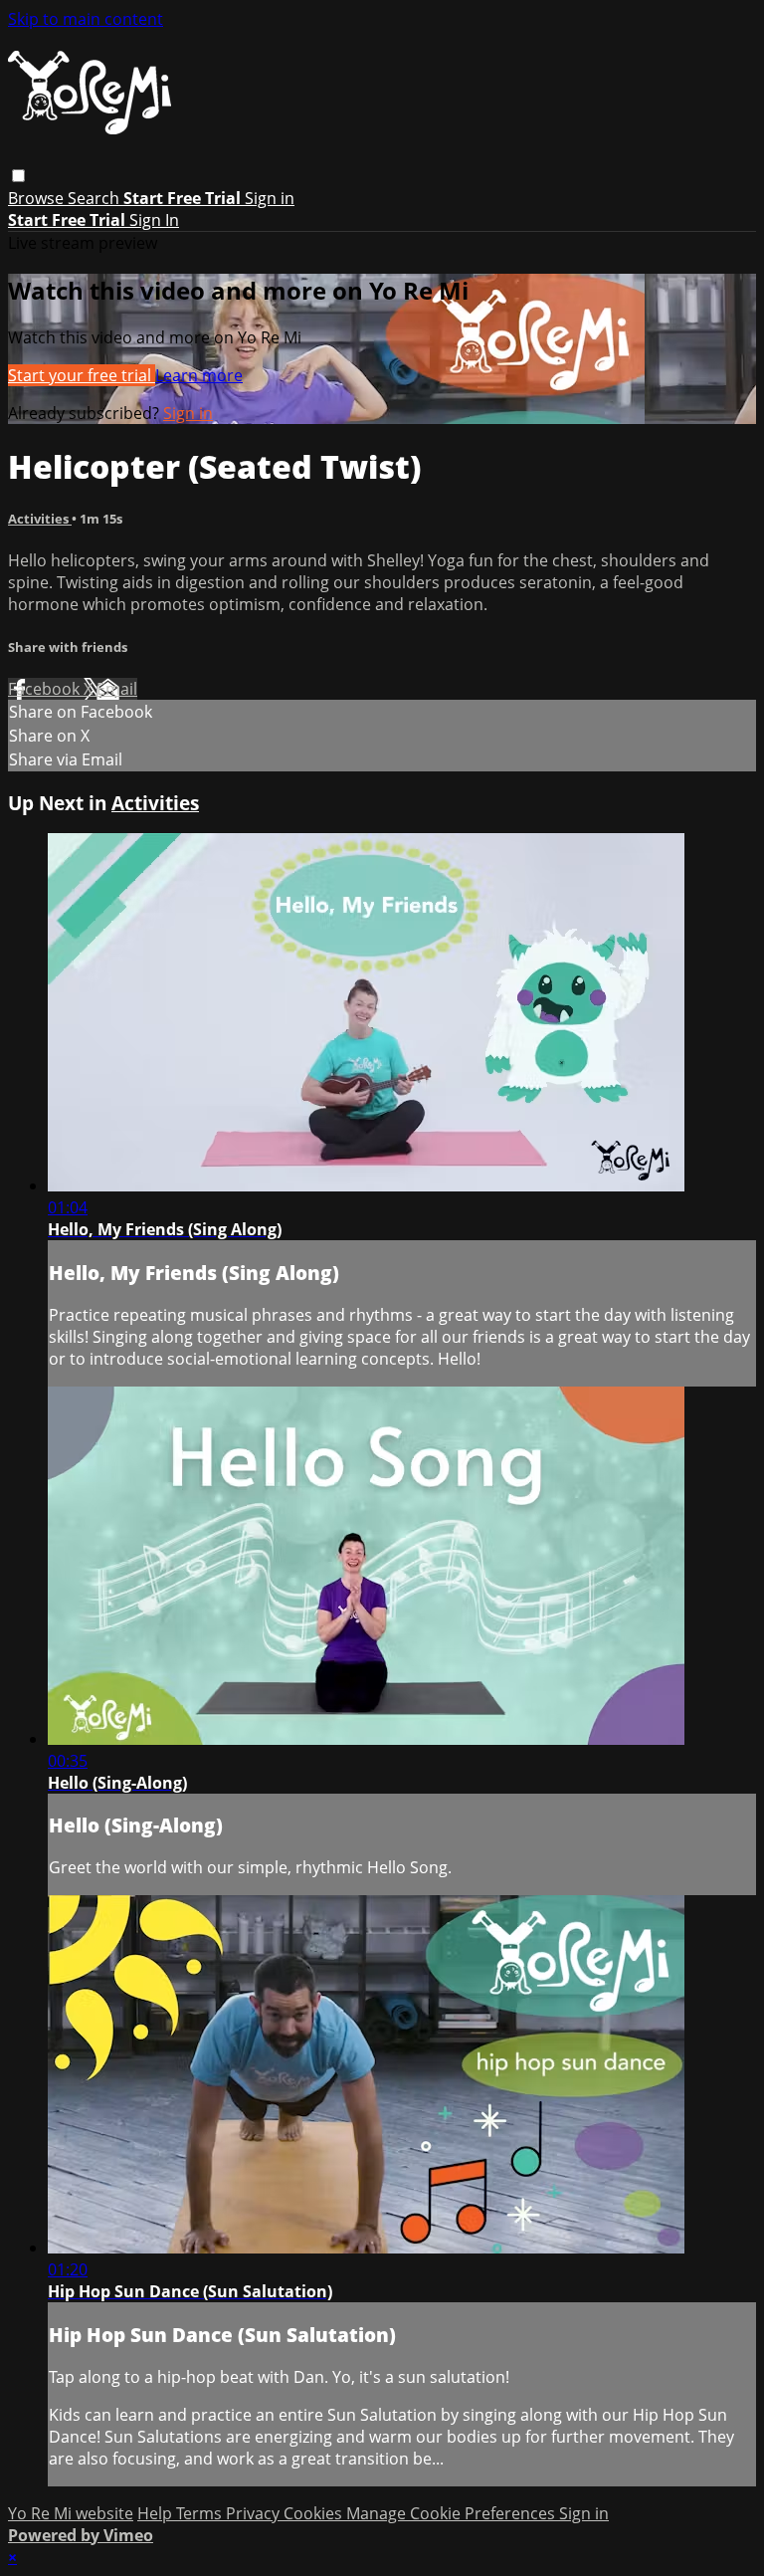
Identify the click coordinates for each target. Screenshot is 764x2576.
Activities (40, 519)
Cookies (315, 2513)
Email (117, 689)
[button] (18, 176)
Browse (38, 198)
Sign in (270, 198)
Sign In (154, 220)
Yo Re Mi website (71, 2513)
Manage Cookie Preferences (453, 2513)
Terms (201, 2513)
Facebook (46, 689)
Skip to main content (86, 19)
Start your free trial (82, 375)
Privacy (255, 2513)
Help (157, 2513)
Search (95, 198)
